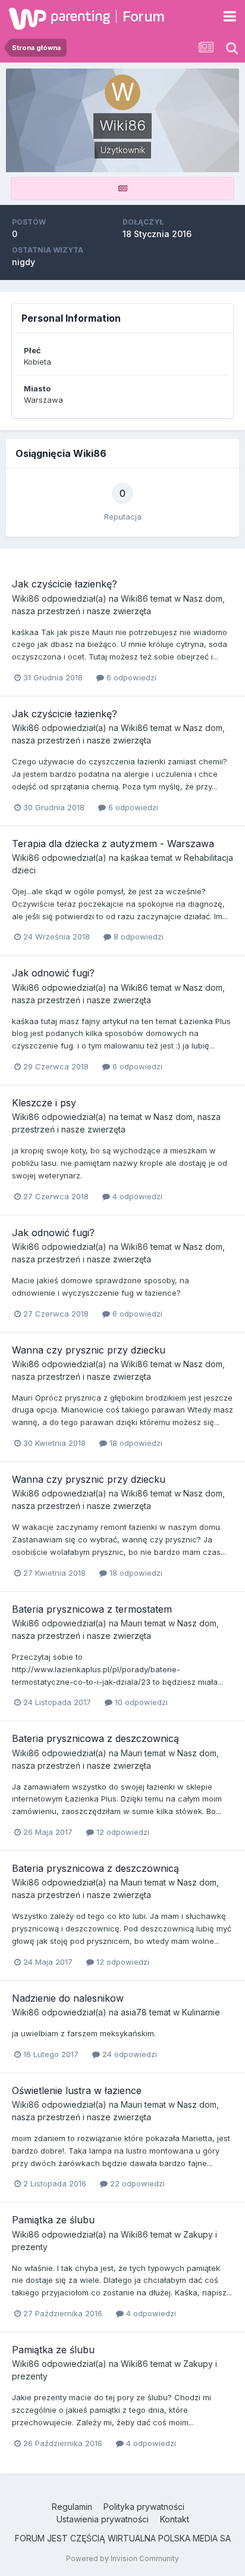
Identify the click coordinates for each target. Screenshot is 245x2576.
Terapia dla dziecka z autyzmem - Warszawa (113, 844)
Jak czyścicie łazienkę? (65, 584)
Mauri (131, 1623)
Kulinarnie (201, 2012)
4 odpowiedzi (136, 1196)
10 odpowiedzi (140, 1702)
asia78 (134, 2012)
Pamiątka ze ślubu (53, 2220)
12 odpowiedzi (122, 1832)
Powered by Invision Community (122, 2558)
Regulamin (72, 2507)
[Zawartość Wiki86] (122, 189)
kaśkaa (135, 858)
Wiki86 (26, 598)
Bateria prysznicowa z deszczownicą (95, 1738)
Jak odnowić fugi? (53, 973)
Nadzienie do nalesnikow (68, 1998)
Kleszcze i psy (44, 1103)
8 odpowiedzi (137, 937)
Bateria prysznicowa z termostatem (92, 1609)
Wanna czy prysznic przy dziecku (89, 1350)
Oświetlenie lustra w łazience (77, 2090)
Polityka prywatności (144, 2507)
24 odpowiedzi (128, 2054)
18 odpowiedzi (135, 1443)
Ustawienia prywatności (103, 2519)
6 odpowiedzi (130, 677)
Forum (144, 16)
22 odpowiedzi (136, 2183)
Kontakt (175, 2519)
